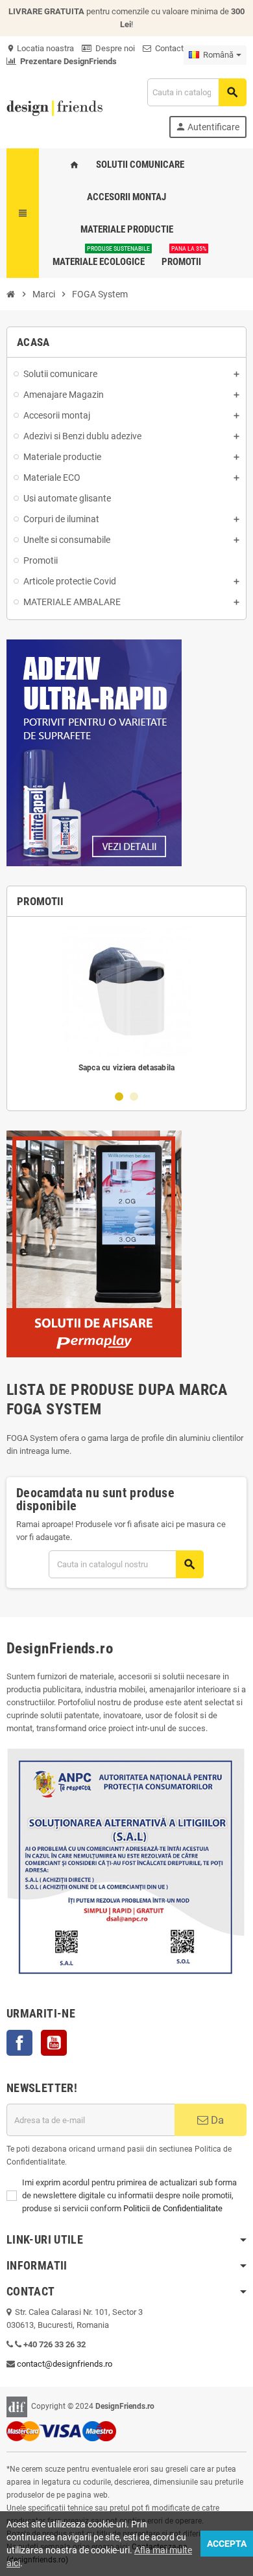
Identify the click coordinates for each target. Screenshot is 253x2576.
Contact (167, 48)
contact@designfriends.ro (65, 2364)
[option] (126, 1003)
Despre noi (113, 48)
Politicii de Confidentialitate (173, 2208)
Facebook (19, 2043)
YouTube (54, 2043)
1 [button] (119, 1097)
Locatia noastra (40, 48)
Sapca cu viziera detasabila (126, 1068)
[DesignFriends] (54, 107)
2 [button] (134, 1097)
